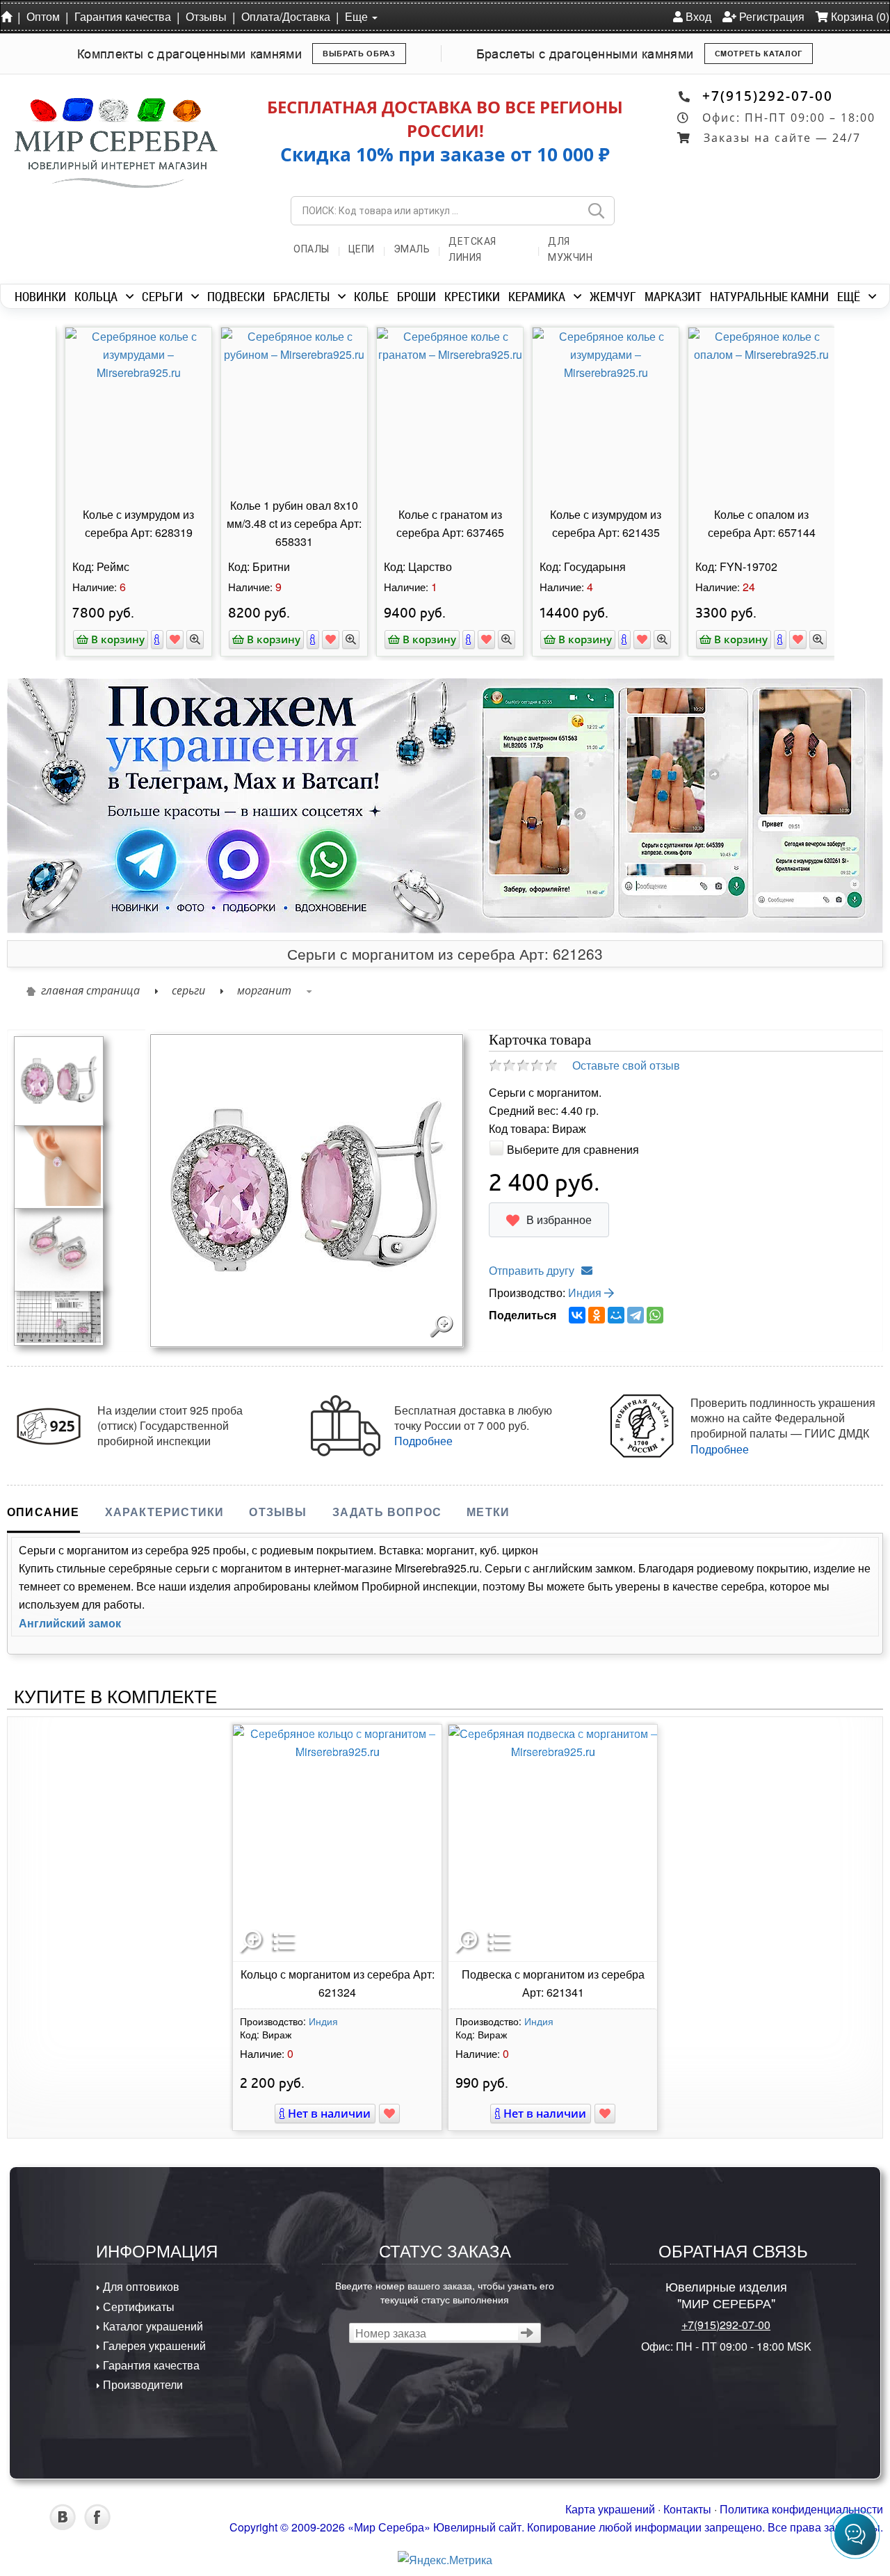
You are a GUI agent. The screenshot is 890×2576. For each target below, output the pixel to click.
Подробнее (423, 1441)
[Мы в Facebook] (97, 2526)
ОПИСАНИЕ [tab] (43, 1512)
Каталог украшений (152, 2326)
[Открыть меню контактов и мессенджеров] (855, 2534)
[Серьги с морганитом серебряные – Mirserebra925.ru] (59, 1162)
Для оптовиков (140, 2286)
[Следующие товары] (841, 430)
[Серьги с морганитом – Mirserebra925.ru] (59, 1245)
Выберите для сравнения (573, 1149)
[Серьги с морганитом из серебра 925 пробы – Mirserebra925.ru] (59, 1313)
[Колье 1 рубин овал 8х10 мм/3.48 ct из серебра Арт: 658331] (289, 410)
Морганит (264, 990)
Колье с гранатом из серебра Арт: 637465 (445, 523)
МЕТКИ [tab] (488, 1512)
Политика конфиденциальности (801, 2509)
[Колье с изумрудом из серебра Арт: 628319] (133, 410)
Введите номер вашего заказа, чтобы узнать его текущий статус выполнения (445, 2292)
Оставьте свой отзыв (626, 1065)
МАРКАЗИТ (673, 296)
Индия (586, 1293)
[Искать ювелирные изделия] (596, 211)
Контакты (687, 2509)
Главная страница (90, 990)
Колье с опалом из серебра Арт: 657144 (757, 523)
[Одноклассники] (597, 1315)
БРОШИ (416, 296)
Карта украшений (610, 2509)
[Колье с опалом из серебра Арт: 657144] (756, 410)
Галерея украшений (153, 2345)
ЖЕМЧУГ (613, 296)
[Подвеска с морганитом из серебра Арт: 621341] (553, 1843)
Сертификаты (137, 2307)
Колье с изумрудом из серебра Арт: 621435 (601, 523)
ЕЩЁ (849, 296)
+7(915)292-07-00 (768, 96)
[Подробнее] (152, 639)
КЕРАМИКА (537, 296)
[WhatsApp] (655, 1315)
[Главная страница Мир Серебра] (9, 16)
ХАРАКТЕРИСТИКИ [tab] (165, 1512)
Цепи (362, 249)
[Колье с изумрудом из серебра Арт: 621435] (601, 410)
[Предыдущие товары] (49, 430)
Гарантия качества (123, 16)
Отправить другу (532, 1270)
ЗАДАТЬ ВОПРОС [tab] (387, 1512)
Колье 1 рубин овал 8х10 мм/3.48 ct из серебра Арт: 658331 (289, 523)
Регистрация (770, 16)
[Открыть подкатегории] (130, 296)
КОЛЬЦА (96, 296)
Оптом (43, 16)
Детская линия (472, 249)
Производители (141, 2384)
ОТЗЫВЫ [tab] (278, 1512)
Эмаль (412, 249)
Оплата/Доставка (286, 16)
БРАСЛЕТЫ (301, 296)
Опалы (311, 249)
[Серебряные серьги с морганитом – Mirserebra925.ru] (59, 1080)
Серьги (188, 990)
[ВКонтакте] (577, 1315)
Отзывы (206, 16)
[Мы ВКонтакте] (63, 2526)
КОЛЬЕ (371, 296)
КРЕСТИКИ (472, 296)
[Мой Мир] (616, 1315)
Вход (697, 16)
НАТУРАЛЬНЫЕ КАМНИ (769, 296)
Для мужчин (570, 249)
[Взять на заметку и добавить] (170, 639)
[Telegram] (636, 1315)
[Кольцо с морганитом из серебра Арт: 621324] (337, 1843)
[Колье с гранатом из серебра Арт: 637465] (445, 410)
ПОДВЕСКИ (236, 296)
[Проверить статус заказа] (527, 2333)
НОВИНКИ (40, 296)
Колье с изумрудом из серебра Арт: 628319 (133, 523)
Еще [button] (358, 16)
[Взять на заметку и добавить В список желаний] (389, 2114)
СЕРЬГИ (162, 296)
